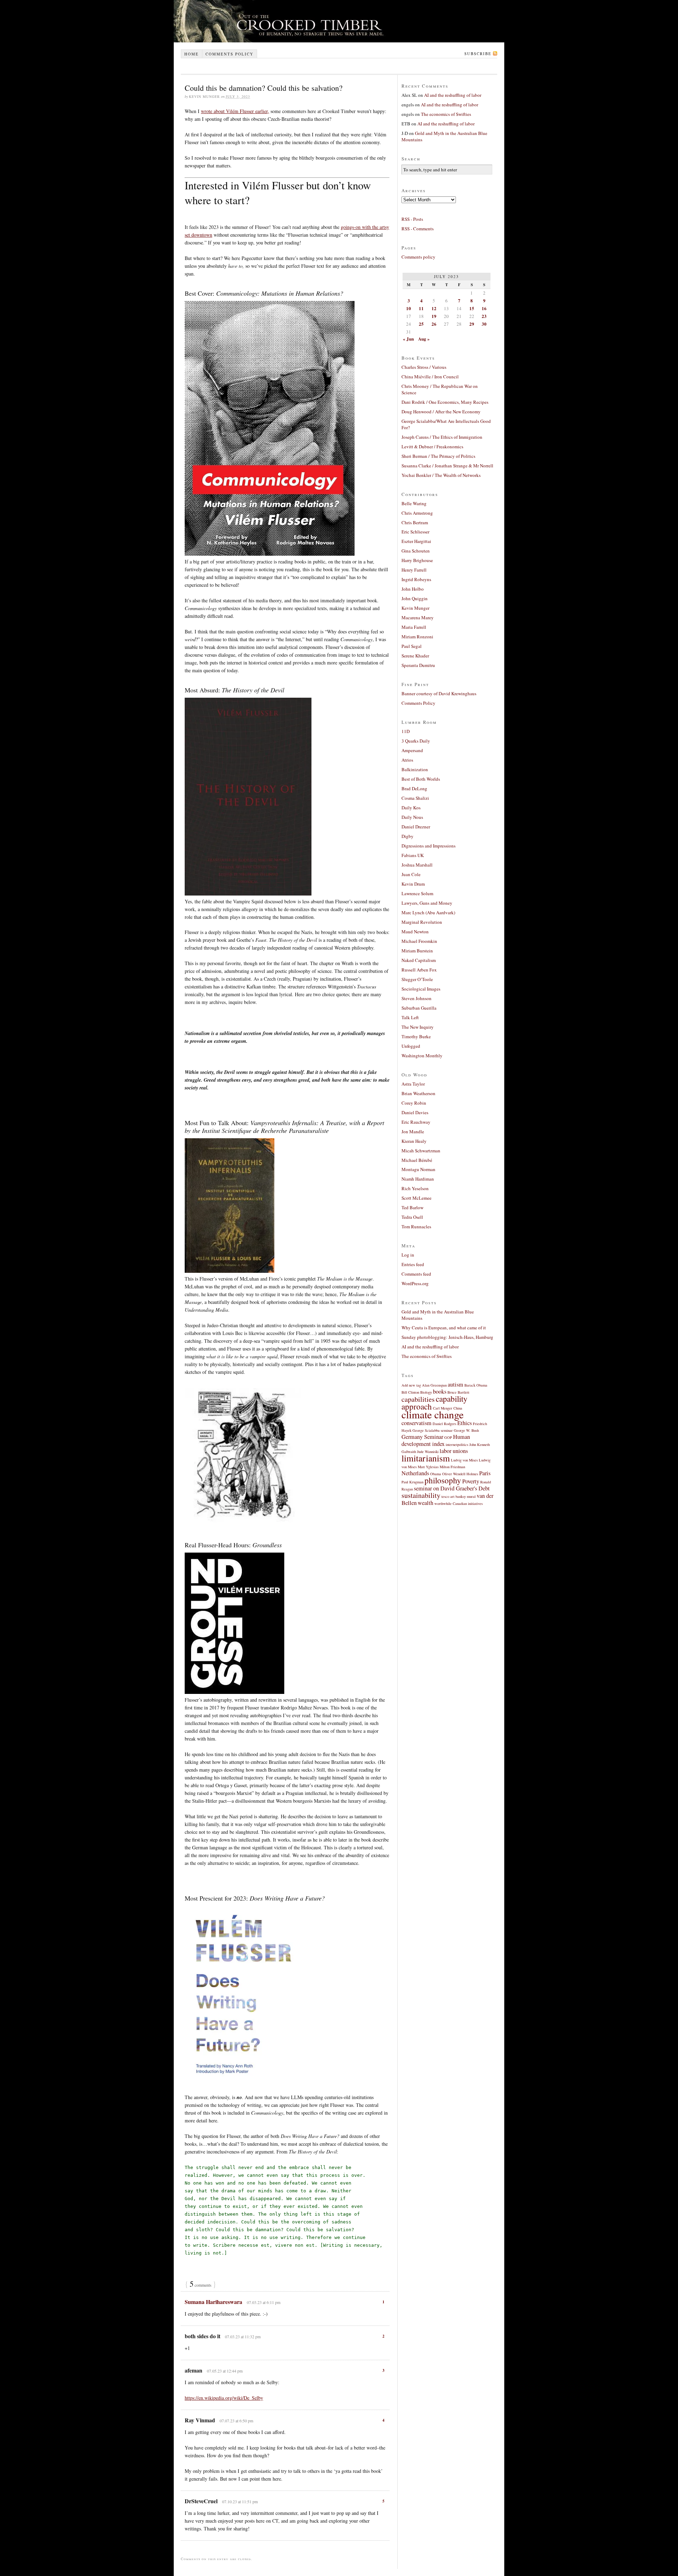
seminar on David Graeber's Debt (452, 1488)
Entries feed (413, 1264)
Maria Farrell (414, 627)
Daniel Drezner (416, 827)
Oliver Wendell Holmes (460, 1474)
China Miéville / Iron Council (430, 377)
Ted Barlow (412, 1207)
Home (192, 54)
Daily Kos (411, 808)
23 (484, 316)
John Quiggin (415, 598)
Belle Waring (414, 503)
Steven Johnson (417, 998)
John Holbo (413, 589)
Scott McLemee (417, 1198)
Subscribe (478, 54)
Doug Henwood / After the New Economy (441, 412)
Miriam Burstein (417, 951)
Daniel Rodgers (444, 1424)
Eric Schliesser (415, 532)
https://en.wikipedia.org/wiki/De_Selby (224, 2398)
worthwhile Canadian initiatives (459, 1503)
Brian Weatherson (418, 1093)
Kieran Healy (414, 1141)
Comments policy (230, 54)
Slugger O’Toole (417, 979)
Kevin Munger (415, 608)
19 (434, 316)
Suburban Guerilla (419, 1008)
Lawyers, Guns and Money (427, 903)
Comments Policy (418, 703)
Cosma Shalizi (415, 798)
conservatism (417, 1423)
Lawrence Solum (417, 893)
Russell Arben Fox (419, 970)
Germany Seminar (422, 1437)
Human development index (436, 1440)
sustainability (421, 1495)
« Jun (408, 339)
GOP (448, 1437)
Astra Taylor (413, 1084)
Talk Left (410, 1017)
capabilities (418, 1399)
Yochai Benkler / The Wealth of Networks (441, 475)
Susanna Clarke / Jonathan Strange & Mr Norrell (447, 466)
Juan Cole (411, 874)
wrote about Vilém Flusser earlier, (235, 111)
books (440, 1392)
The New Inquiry (418, 1027)
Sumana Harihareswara (213, 2302)
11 (421, 308)
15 (472, 308)
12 (434, 308)
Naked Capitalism (419, 960)
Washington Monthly (422, 1056)
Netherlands (415, 1473)
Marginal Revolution (422, 922)
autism (456, 1384)
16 (484, 308)
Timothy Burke (416, 1036)
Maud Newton (415, 932)
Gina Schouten (416, 551)
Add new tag (411, 1385)
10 (409, 308)
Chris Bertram (415, 522)
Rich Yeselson (415, 1188)
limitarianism (426, 1458)
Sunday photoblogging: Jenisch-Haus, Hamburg (447, 1337)
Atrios (407, 760)
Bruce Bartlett (458, 1392)
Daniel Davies (415, 1112)
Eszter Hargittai (416, 541)
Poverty (471, 1481)
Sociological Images (421, 989)
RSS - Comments (418, 229)
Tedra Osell (412, 1217)
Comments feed (416, 1274)
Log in (408, 1255)
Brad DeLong (414, 788)
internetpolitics (457, 1444)
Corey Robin (414, 1103)
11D (406, 731)
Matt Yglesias (428, 1467)
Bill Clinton (410, 1392)
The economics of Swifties (446, 114)
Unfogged (411, 1046)
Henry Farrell (414, 570)
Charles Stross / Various (424, 367)
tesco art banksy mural (459, 1496)
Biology (426, 1392)
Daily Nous (412, 817)
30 (484, 324)
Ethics (465, 1423)
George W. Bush (466, 1430)
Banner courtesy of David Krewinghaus (439, 693)
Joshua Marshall (417, 865)
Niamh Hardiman (418, 1179)
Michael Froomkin (419, 941)
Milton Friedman (452, 1467)
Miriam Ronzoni (417, 637)
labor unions (454, 1451)
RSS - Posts (412, 219)
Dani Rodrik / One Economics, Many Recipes (445, 402)
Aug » (424, 339)
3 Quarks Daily (416, 741)
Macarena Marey (418, 618)
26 (434, 324)
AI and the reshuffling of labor (453, 95)
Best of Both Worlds (421, 779)
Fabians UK (413, 855)
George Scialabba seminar (433, 1430)
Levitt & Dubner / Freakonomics (432, 447)
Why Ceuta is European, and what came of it (444, 1328)
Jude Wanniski (428, 1452)
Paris (485, 1473)
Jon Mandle (413, 1132)
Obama (436, 1474)
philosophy (443, 1480)
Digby (408, 836)
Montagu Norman (418, 1169)
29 (472, 324)
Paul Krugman (412, 1482)
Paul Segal (412, 646)
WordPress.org (415, 1283)
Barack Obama (476, 1385)
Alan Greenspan (434, 1385)
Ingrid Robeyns (416, 579)
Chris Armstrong (417, 513)
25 (421, 324)
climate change (433, 1414)
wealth (426, 1503)
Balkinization (415, 769)
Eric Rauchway (416, 1122)
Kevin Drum (413, 884)
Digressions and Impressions (429, 846)
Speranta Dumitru (418, 665)
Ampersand (412, 750)
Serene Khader (415, 656)
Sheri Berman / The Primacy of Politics (438, 456)
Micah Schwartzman (421, 1151)
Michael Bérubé (417, 1160)
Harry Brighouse (417, 560)
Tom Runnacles (416, 1227)
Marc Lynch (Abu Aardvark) (428, 912)
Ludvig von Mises (464, 1460)
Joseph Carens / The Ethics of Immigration (442, 437)
